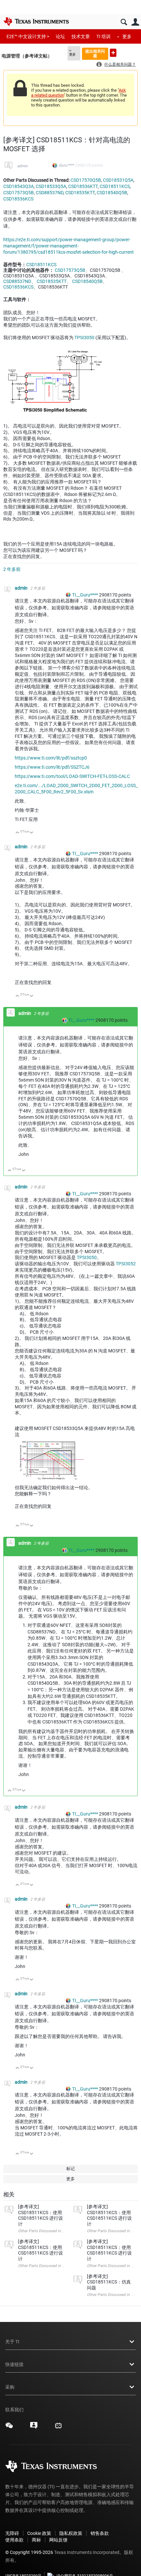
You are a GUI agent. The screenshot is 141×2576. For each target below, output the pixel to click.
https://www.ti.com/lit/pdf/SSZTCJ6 (52, 767)
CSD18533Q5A (51, 186)
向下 (32, 833)
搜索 (124, 22)
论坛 (60, 36)
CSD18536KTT (83, 186)
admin (22, 166)
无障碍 (12, 2533)
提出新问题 (113, 53)
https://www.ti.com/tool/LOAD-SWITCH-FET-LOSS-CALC (72, 776)
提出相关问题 (95, 53)
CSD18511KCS (115, 186)
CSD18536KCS (18, 199)
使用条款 (14, 2540)
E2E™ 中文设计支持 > (28, 36)
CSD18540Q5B (112, 193)
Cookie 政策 (39, 2533)
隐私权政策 (71, 2533)
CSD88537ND (50, 193)
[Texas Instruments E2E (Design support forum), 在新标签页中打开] (34, 2428)
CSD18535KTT (80, 193)
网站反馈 (58, 2540)
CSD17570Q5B (86, 180)
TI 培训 (103, 36)
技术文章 (81, 36)
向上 (18, 833)
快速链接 (14, 2364)
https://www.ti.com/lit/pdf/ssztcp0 (51, 758)
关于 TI (12, 2342)
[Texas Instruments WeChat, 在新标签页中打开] (9, 2428)
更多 (127, 36)
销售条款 (100, 2533)
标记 (70, 2169)
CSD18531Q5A (118, 180)
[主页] (36, 21)
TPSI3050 (84, 338)
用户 (135, 22)
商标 (36, 2540)
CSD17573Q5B (19, 193)
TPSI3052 (126, 1264)
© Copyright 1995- (29, 2552)
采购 (10, 2387)
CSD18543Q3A (19, 186)
